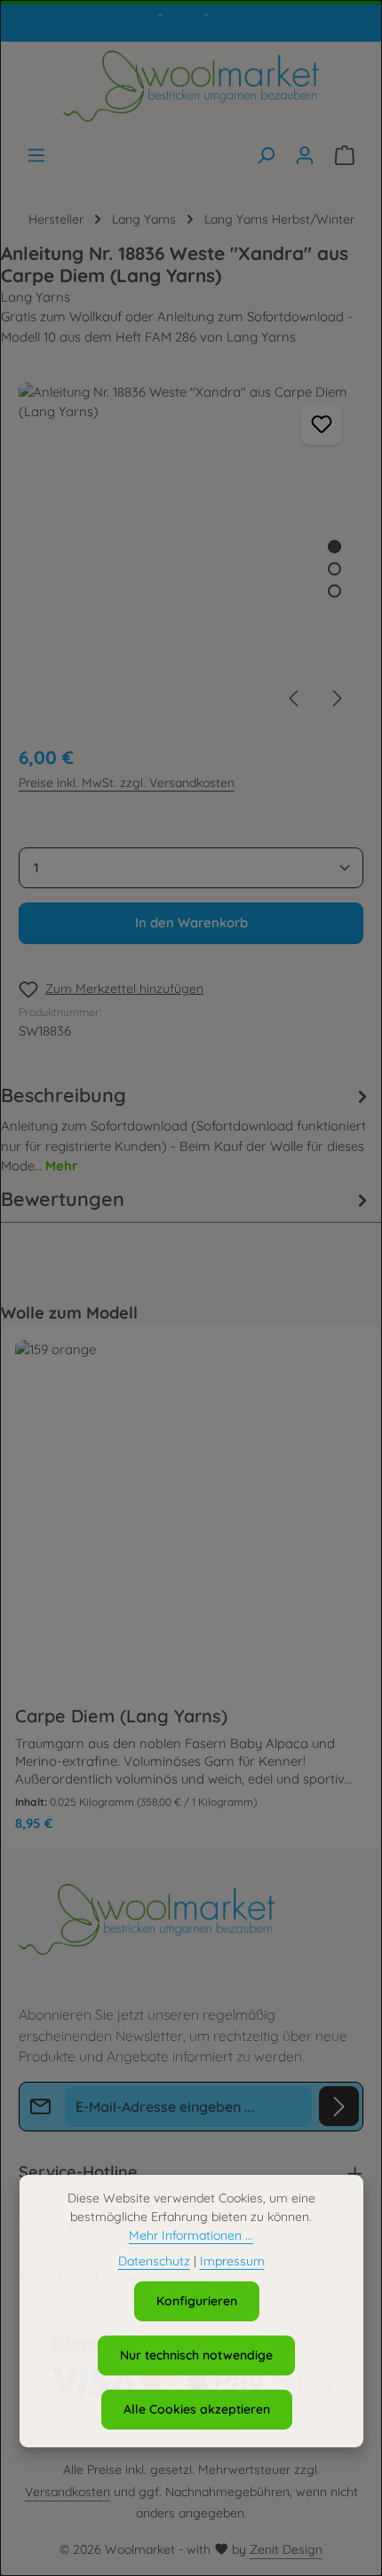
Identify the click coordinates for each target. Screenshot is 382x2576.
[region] (191, 554)
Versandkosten (68, 2492)
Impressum (232, 2261)
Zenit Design (286, 2549)
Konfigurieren (197, 2301)
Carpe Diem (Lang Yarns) (121, 1716)
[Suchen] (266, 155)
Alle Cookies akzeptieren (197, 2409)
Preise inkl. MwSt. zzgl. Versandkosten (127, 783)
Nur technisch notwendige (196, 2355)
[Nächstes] (336, 698)
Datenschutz (154, 2261)
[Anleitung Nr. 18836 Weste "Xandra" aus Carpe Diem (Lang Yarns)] (191, 554)
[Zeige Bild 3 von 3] (334, 591)
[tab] (187, 1128)
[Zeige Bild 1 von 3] (334, 546)
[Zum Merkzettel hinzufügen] (322, 424)
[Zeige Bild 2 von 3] (334, 568)
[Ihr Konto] (305, 155)
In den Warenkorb (191, 922)
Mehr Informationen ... (191, 2235)
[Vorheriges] (295, 698)
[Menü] (36, 155)
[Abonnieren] (339, 2106)
